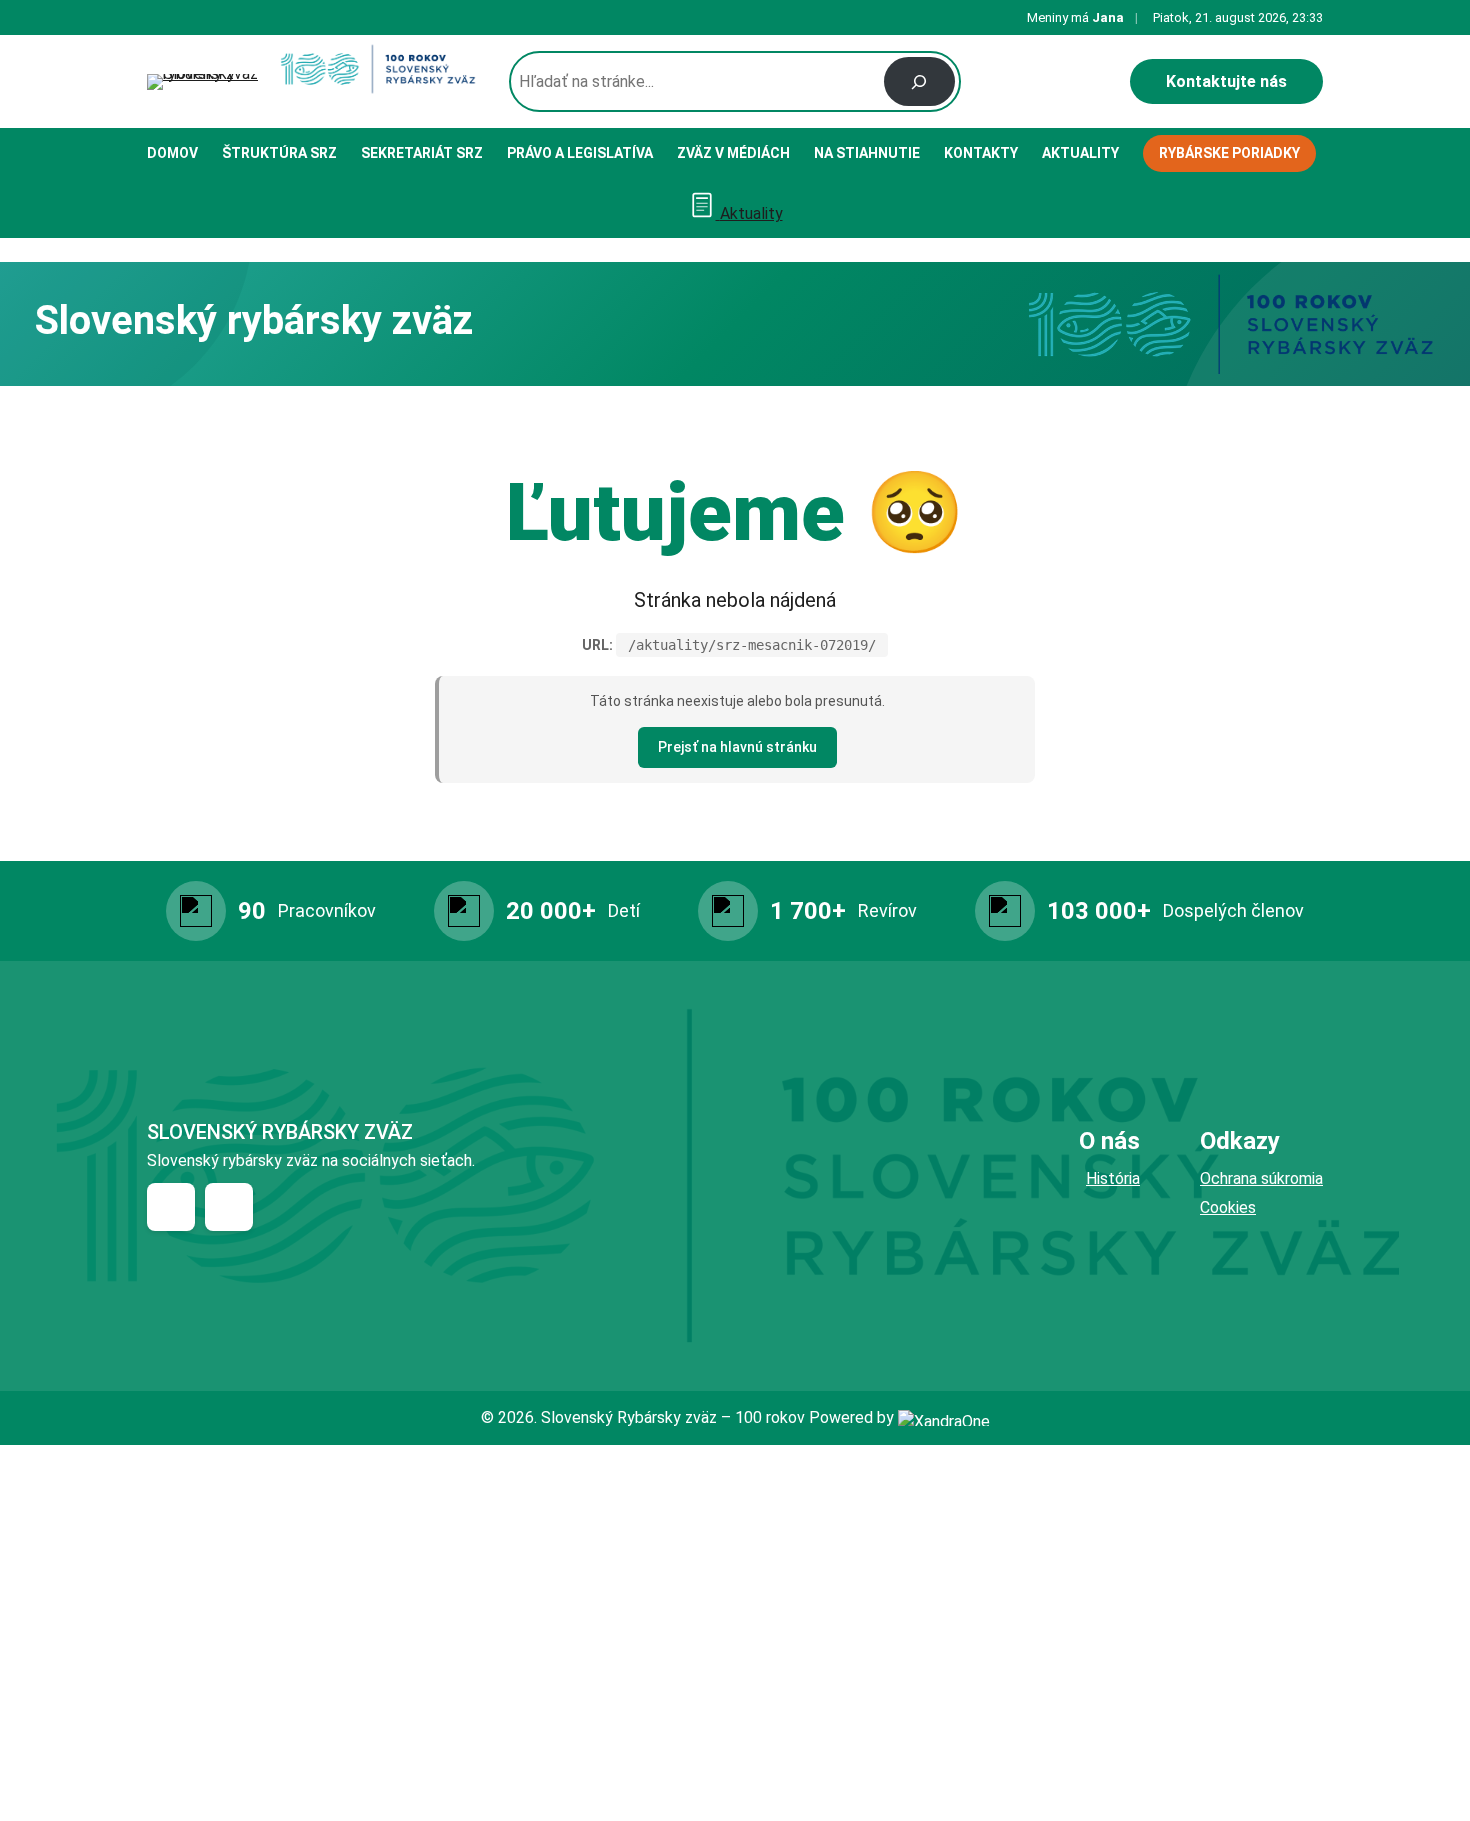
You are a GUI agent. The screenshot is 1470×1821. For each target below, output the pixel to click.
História (1113, 1178)
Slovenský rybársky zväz (280, 1132)
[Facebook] (171, 1207)
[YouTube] (229, 1207)
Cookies (1228, 1207)
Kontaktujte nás (1226, 81)
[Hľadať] (919, 81)
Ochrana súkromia (1261, 1178)
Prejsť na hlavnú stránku (737, 747)
